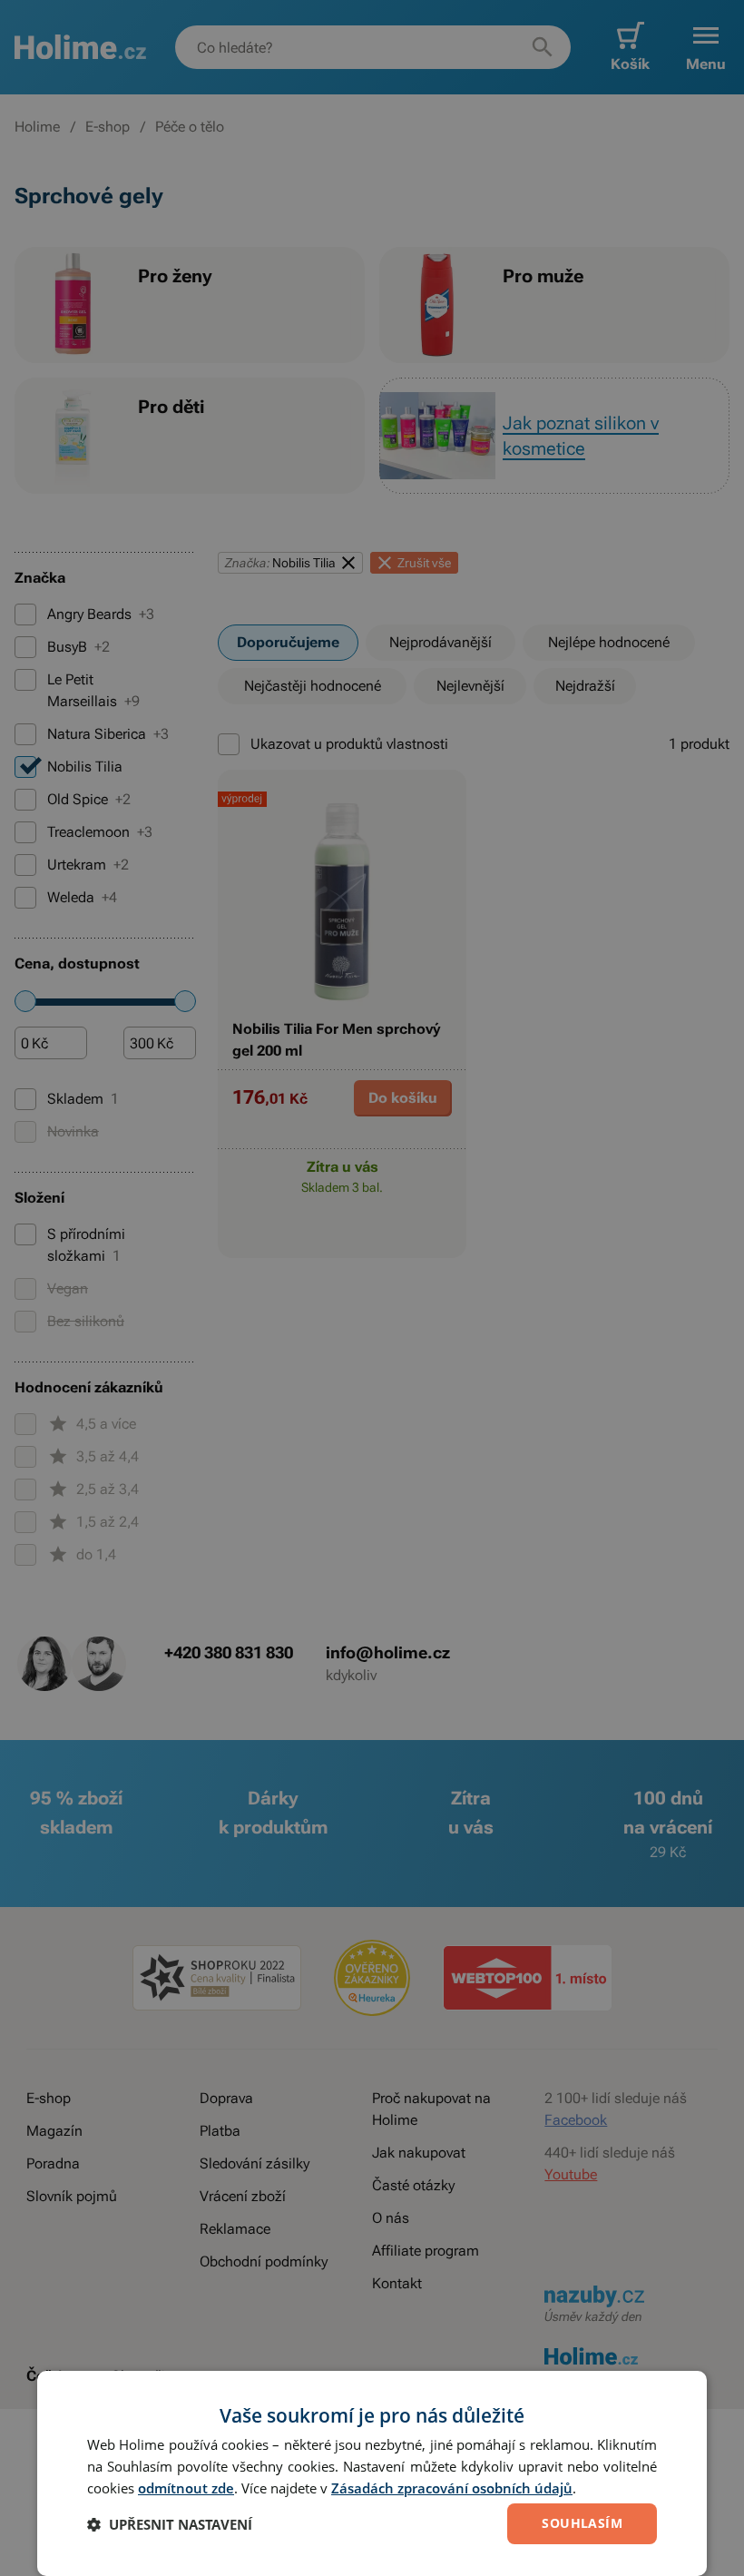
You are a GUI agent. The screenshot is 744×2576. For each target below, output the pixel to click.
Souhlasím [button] (582, 2523)
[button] (170, 2524)
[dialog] (372, 2473)
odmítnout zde (186, 2488)
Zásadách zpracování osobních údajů (452, 2488)
